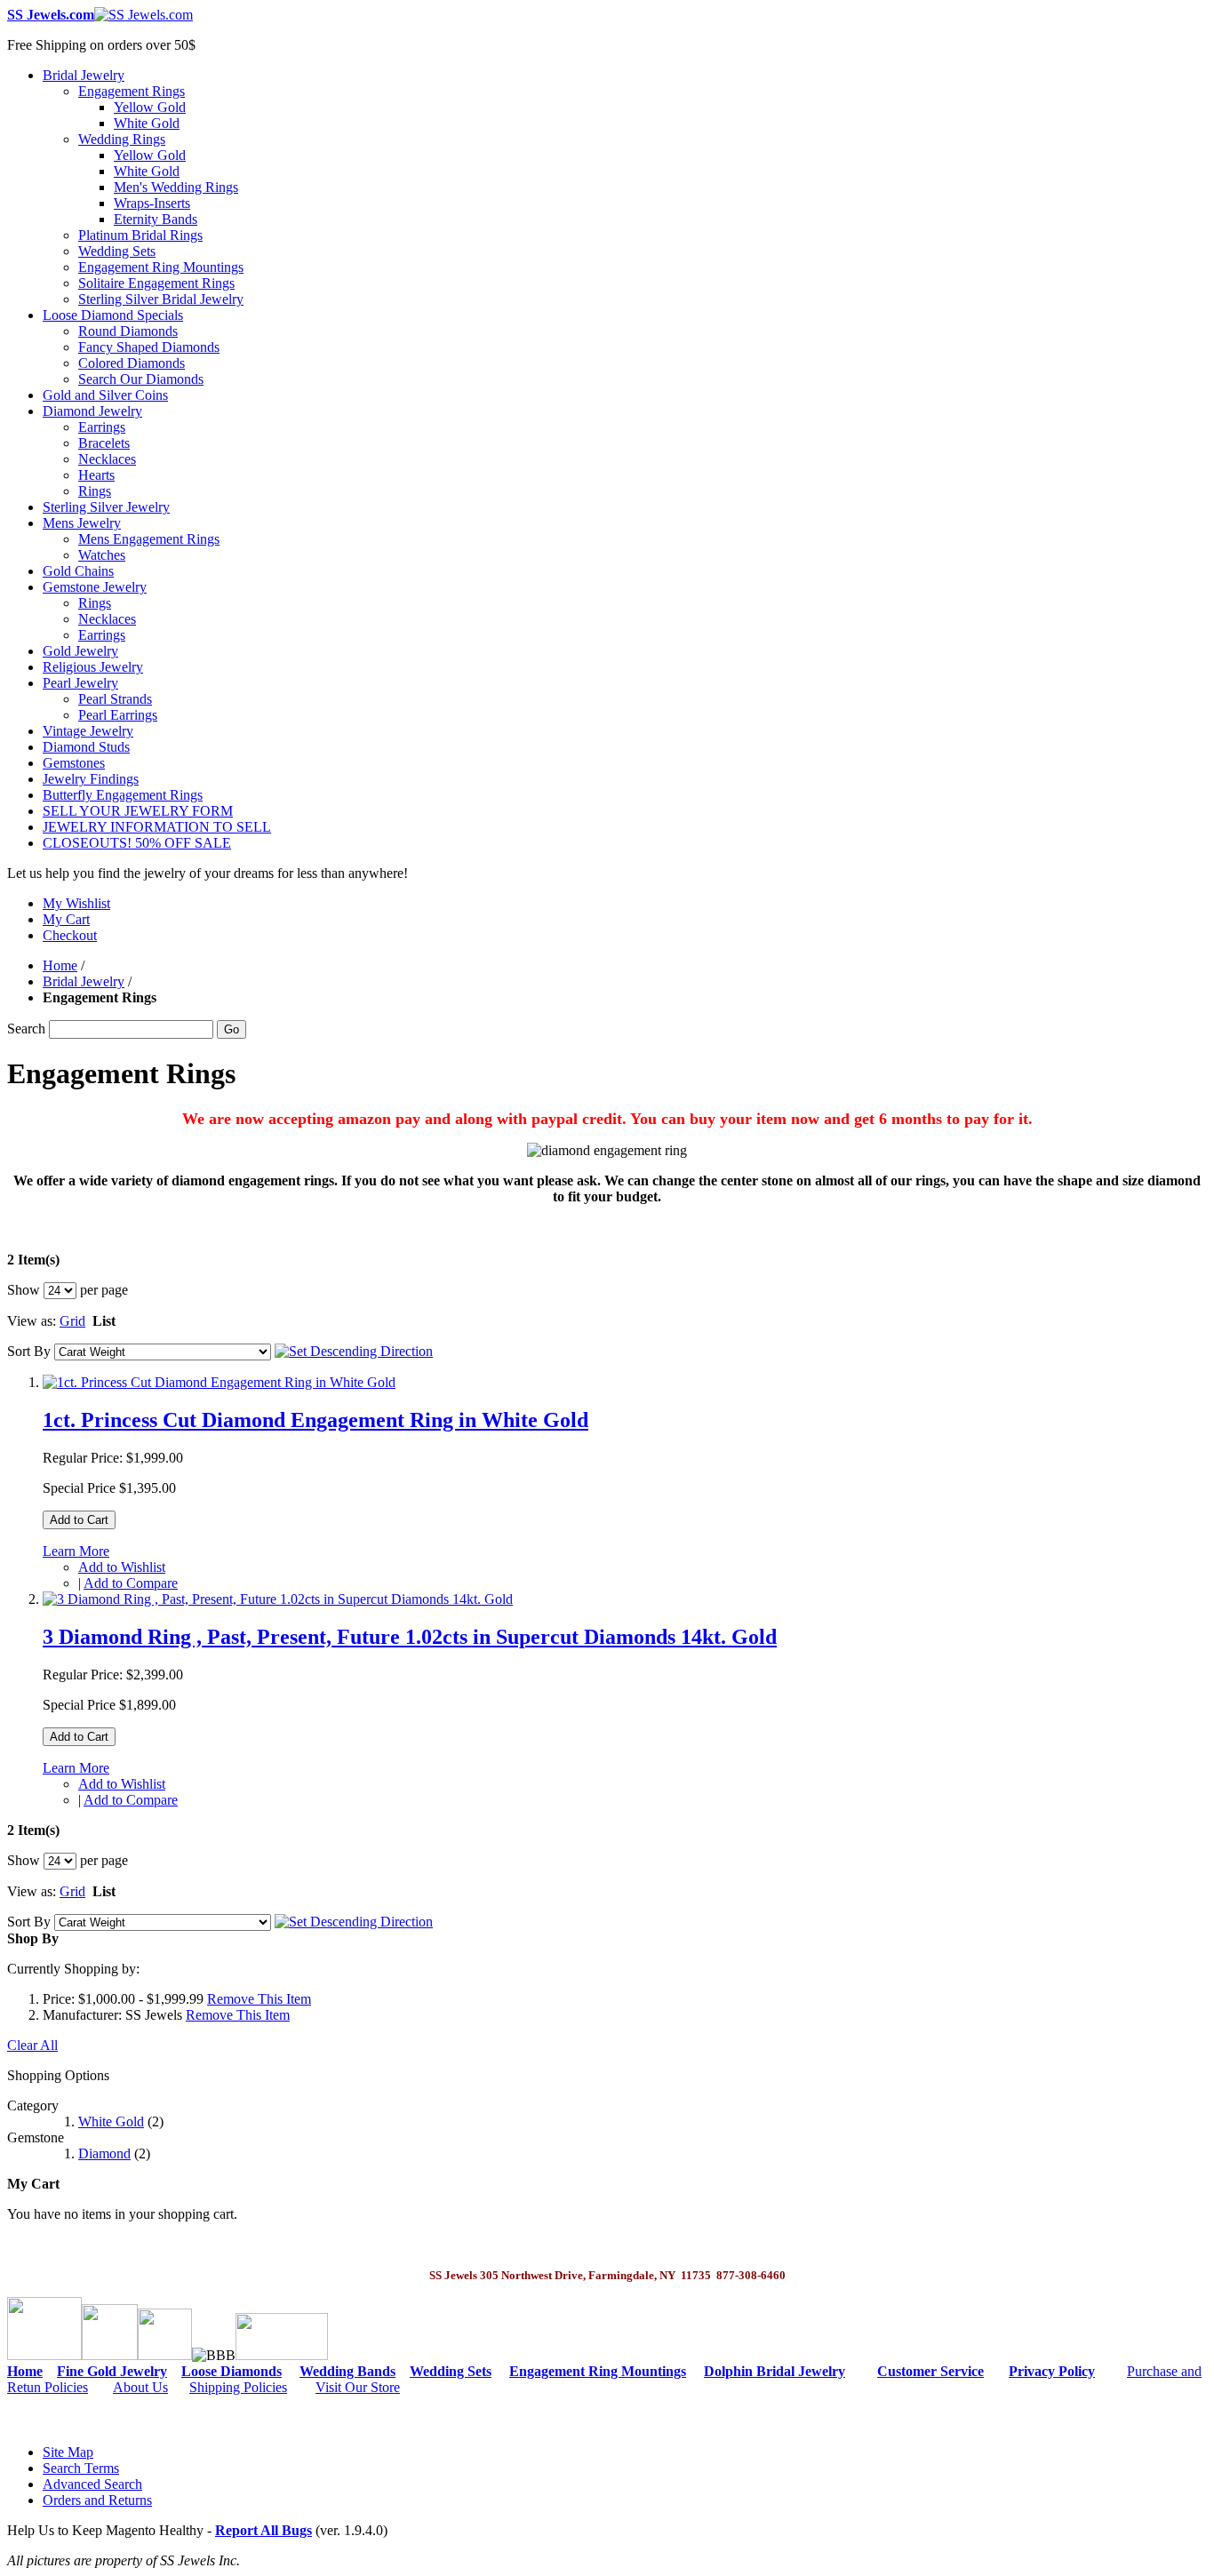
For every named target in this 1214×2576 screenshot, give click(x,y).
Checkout (70, 935)
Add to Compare (131, 1583)
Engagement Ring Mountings (598, 2371)
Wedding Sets (451, 2371)
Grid (72, 1321)
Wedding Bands (347, 2371)
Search (26, 1029)
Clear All (32, 2045)
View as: (32, 1321)
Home (60, 965)
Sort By (29, 1351)
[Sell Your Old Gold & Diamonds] (165, 2355)
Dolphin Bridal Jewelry (775, 2371)
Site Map (68, 2452)
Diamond (104, 2153)
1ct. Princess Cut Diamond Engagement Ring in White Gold (315, 1420)
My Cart (66, 919)
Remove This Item (259, 1999)
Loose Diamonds (232, 2371)
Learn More (76, 1551)
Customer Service (930, 2371)
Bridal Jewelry (84, 981)
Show (24, 1290)
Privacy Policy (1052, 2371)
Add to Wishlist (122, 1567)
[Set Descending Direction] (354, 1351)
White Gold (111, 2121)
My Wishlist (76, 903)
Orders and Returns (97, 2500)
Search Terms (81, 2468)
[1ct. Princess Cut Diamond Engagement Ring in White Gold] (219, 1382)
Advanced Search (92, 2484)
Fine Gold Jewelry (112, 2371)
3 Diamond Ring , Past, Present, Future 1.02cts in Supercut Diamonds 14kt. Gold (410, 1637)
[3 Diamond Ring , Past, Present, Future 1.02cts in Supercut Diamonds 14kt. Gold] (278, 1599)
